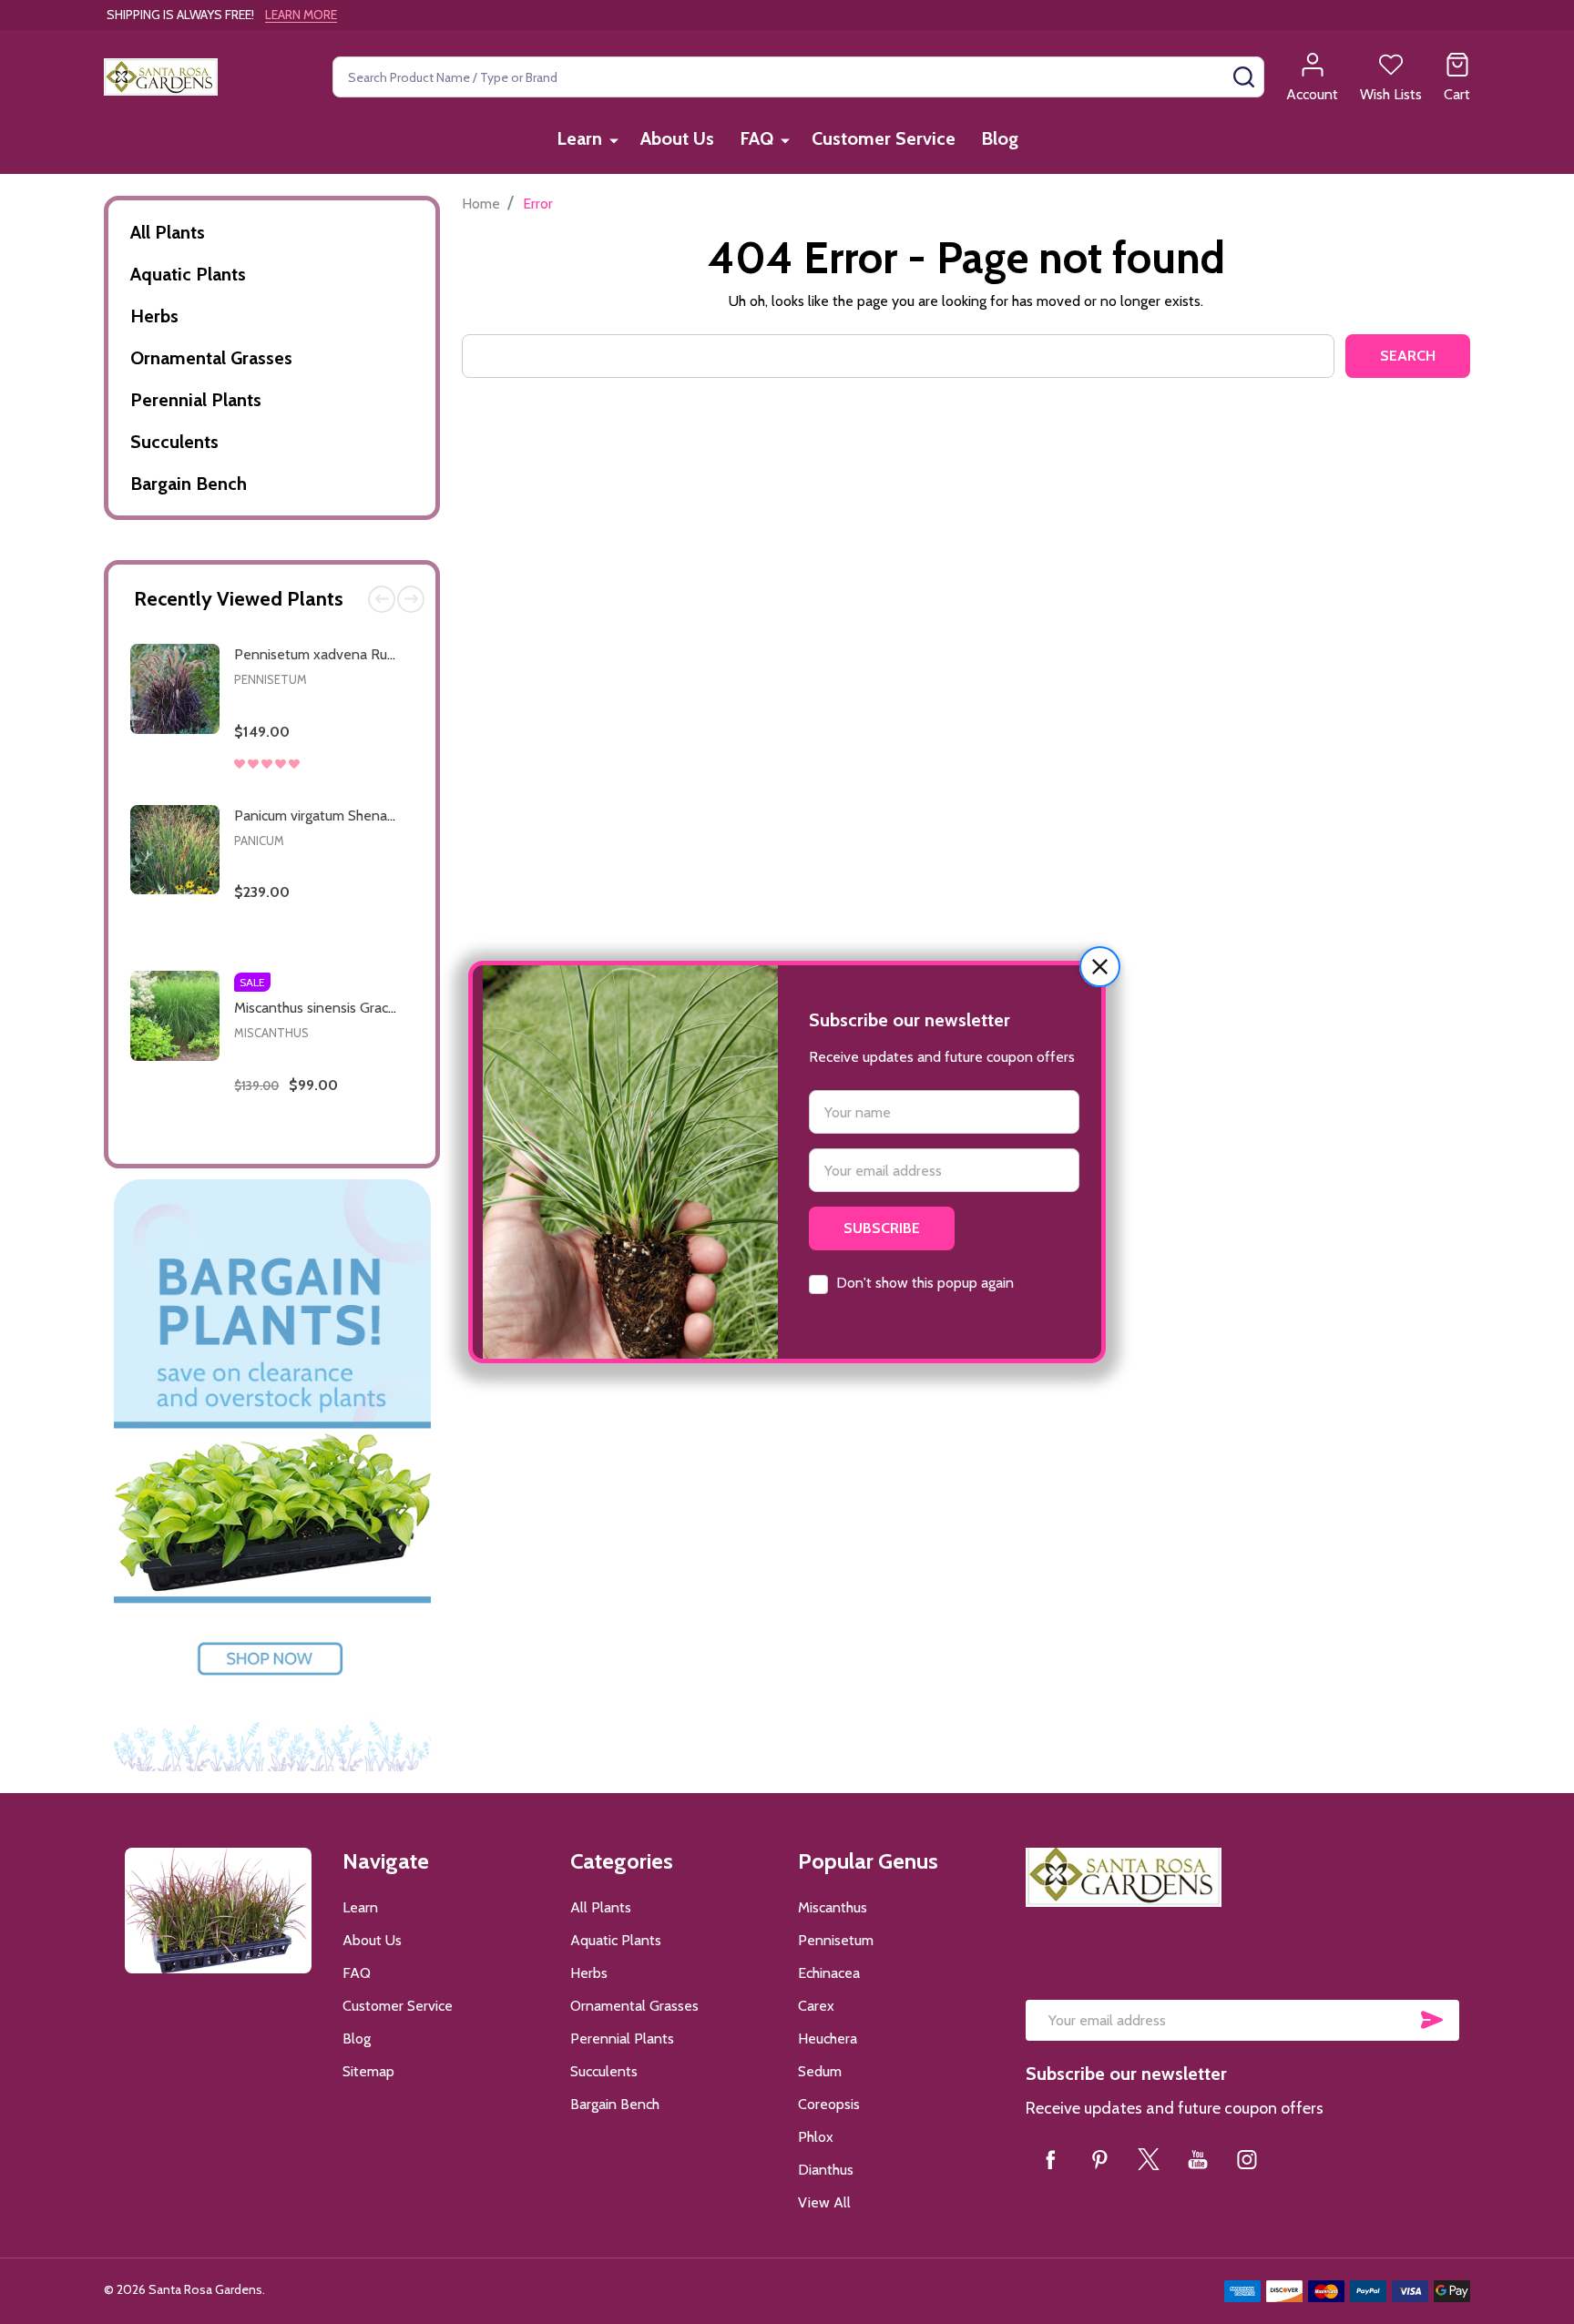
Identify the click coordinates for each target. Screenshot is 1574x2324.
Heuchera (828, 2039)
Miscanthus (271, 1033)
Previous (382, 599)
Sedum (820, 2071)
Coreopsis (829, 2104)
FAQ (756, 138)
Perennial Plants (196, 400)
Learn (579, 138)
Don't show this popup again (925, 1283)
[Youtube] (1198, 2159)
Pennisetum (271, 679)
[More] (614, 140)
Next (411, 599)
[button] (1100, 967)
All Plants (168, 232)
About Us (677, 138)
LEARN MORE (301, 15)
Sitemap (368, 2071)
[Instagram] (1247, 2159)
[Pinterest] (1099, 2159)
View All (824, 2202)
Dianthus (826, 2170)
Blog (1000, 138)
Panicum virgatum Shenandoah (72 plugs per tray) (389, 815)
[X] (1149, 2159)
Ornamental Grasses (211, 358)
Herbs (154, 316)
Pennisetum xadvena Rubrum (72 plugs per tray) (385, 654)
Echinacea (829, 1973)
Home (481, 204)
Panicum (259, 841)
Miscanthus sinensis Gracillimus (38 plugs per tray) (389, 1008)
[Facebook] (1050, 2159)
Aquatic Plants (188, 274)
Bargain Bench (189, 484)
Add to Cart (353, 786)
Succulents (174, 442)
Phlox (816, 2137)
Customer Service (884, 138)
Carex (816, 2006)
